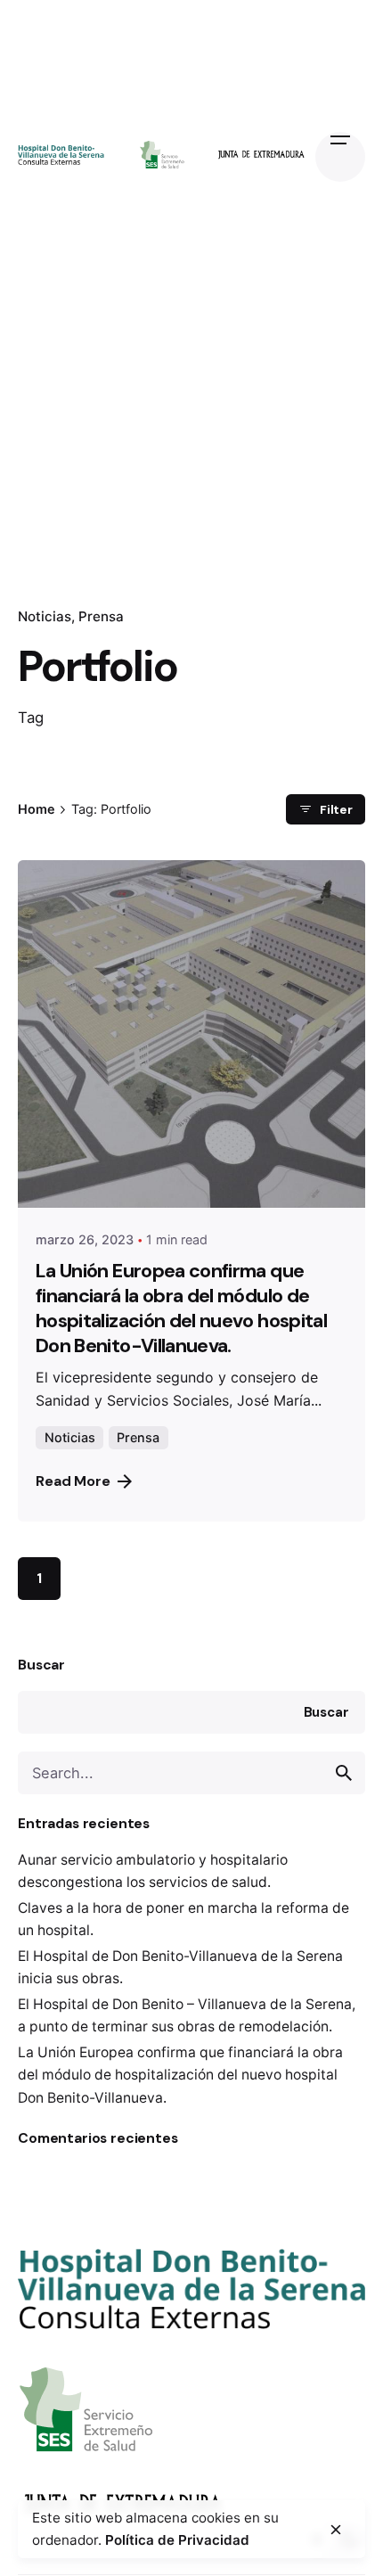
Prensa (101, 616)
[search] (344, 1773)
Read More (73, 1481)
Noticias (45, 616)
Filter (336, 809)
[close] (336, 2530)
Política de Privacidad (177, 2540)
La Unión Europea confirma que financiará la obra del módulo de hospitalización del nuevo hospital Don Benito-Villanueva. (180, 2075)
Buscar (41, 1665)
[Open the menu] (340, 157)
